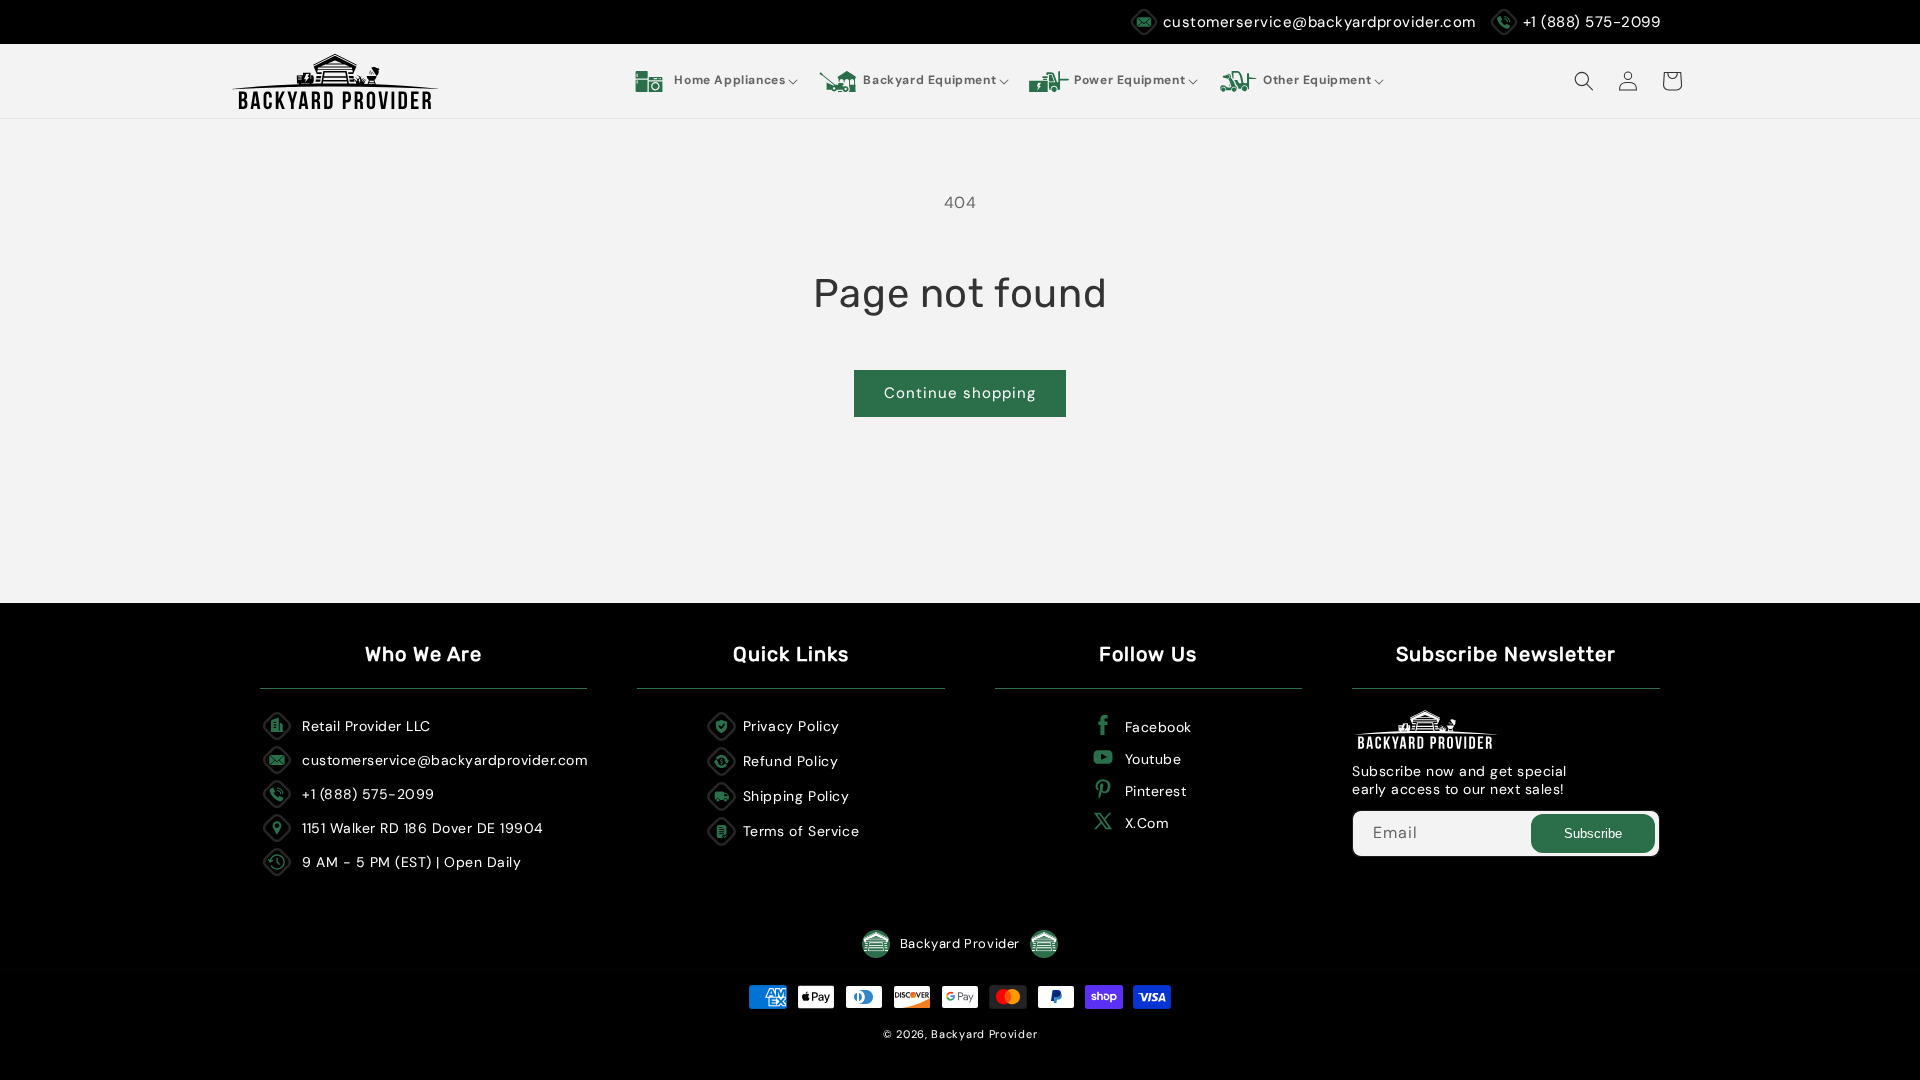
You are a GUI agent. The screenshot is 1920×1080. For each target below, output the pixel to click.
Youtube (1153, 759)
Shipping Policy (796, 796)
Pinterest (1156, 791)
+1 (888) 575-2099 (1592, 22)
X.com (1147, 823)
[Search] (1584, 81)
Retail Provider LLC (366, 726)
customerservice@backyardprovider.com (1319, 22)
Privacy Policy (791, 726)
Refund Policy (791, 761)
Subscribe (1593, 833)
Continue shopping (960, 393)
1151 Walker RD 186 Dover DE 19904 (423, 828)
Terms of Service (801, 831)
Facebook (1158, 727)
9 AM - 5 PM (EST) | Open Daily (411, 862)
